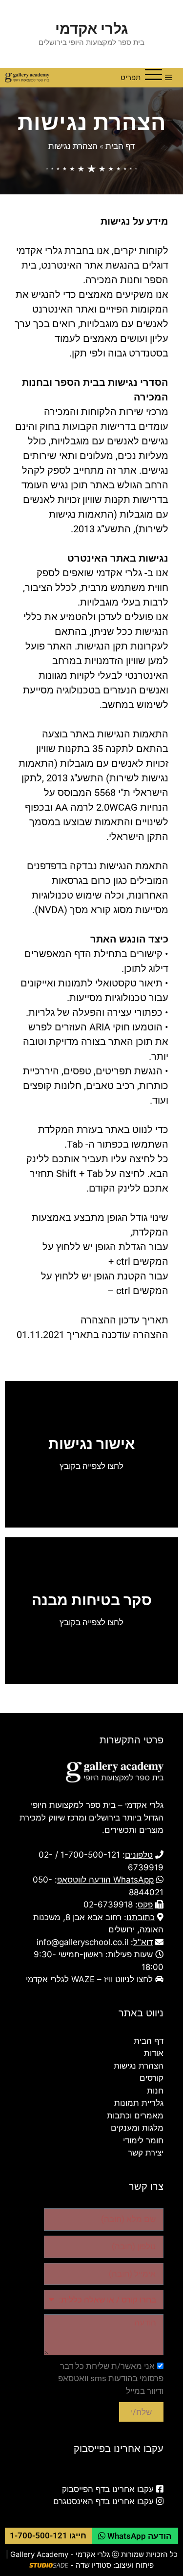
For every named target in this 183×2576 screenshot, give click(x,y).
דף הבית (120, 146)
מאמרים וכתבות (135, 2115)
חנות (155, 2091)
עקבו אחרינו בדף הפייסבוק (108, 2489)
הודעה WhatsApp (138, 2536)
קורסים (152, 2078)
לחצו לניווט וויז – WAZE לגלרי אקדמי (89, 1979)
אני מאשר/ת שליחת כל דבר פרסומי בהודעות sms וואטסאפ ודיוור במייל (111, 2378)
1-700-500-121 (90, 1855)
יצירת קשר (146, 2153)
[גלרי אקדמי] (27, 78)
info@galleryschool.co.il (82, 1942)
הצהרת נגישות (73, 146)
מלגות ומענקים (137, 2128)
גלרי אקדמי (91, 28)
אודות (154, 2053)
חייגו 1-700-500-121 (48, 2535)
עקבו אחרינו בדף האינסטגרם (103, 2501)
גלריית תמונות (139, 2103)
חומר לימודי (143, 2140)
